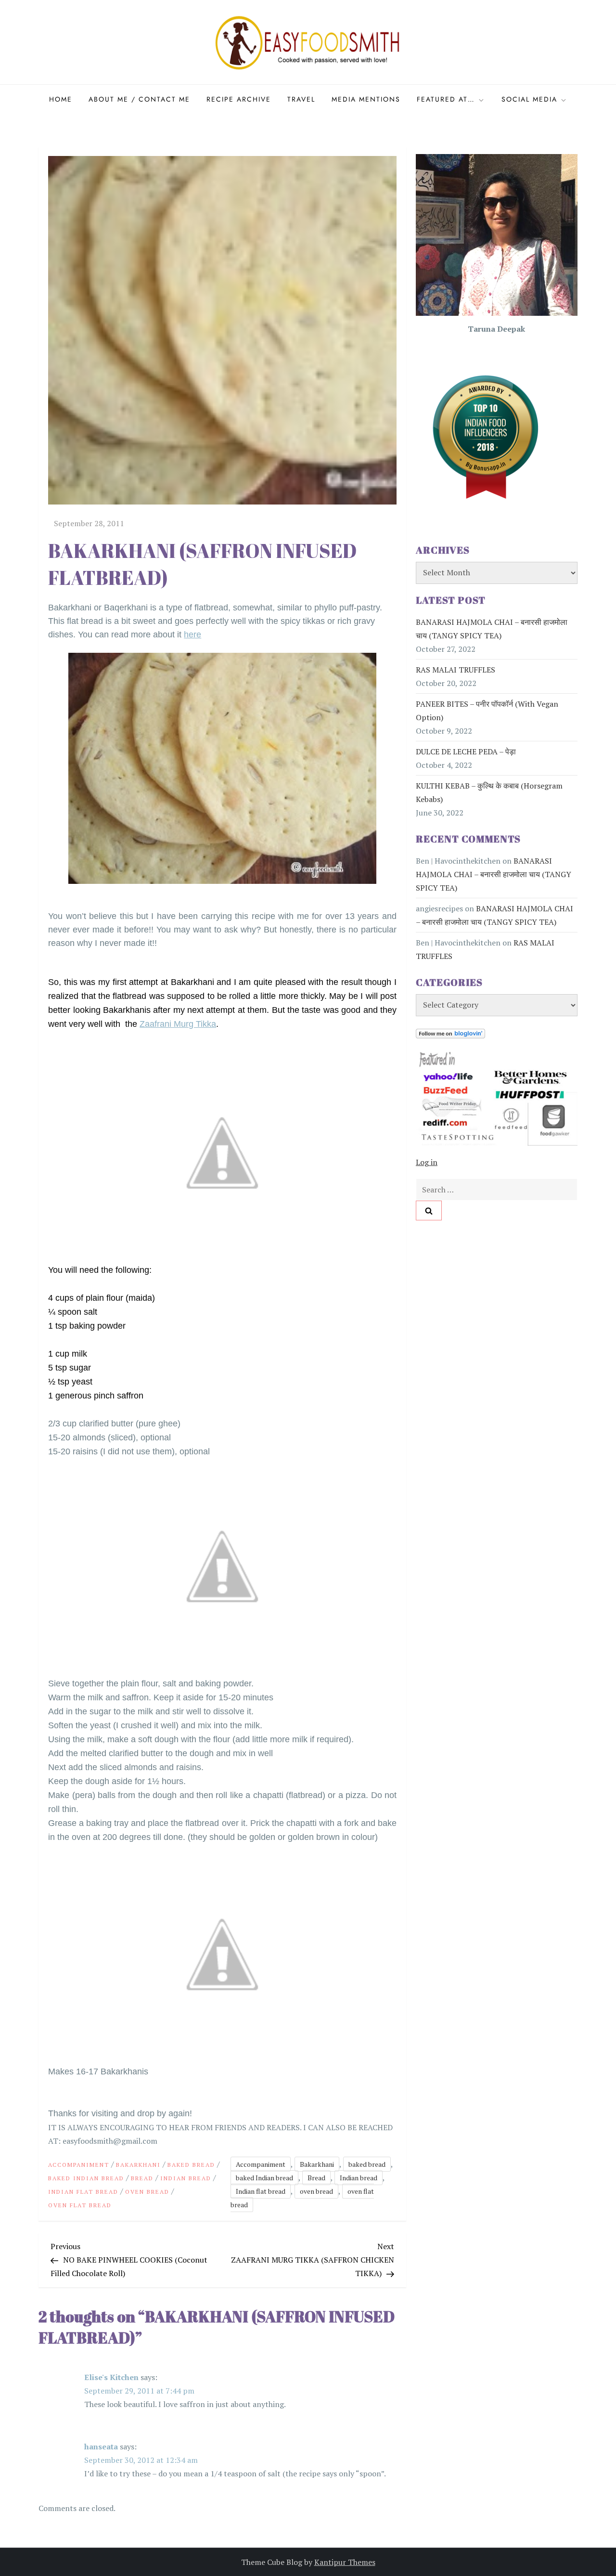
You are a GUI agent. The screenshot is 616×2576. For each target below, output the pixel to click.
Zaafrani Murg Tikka (178, 1024)
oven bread (147, 2192)
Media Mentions (366, 99)
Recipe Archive (239, 99)
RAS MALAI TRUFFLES (456, 670)
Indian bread (186, 2178)
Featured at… (446, 99)
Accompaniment (79, 2165)
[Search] (429, 1210)
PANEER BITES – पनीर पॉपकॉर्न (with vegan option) (487, 711)
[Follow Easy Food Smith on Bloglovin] (450, 1033)
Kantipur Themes (345, 2562)
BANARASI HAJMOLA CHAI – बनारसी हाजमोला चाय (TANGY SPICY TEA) (492, 629)
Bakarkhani (138, 2165)
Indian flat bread (83, 2192)
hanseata (101, 2447)
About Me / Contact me (139, 99)
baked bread (191, 2165)
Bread (142, 2178)
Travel (301, 99)
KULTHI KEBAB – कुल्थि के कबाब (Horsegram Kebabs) (489, 792)
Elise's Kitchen (111, 2377)
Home (61, 99)
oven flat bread (80, 2205)
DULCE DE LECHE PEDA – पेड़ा (466, 751)
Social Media (529, 99)
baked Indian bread (86, 2178)
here (192, 634)
